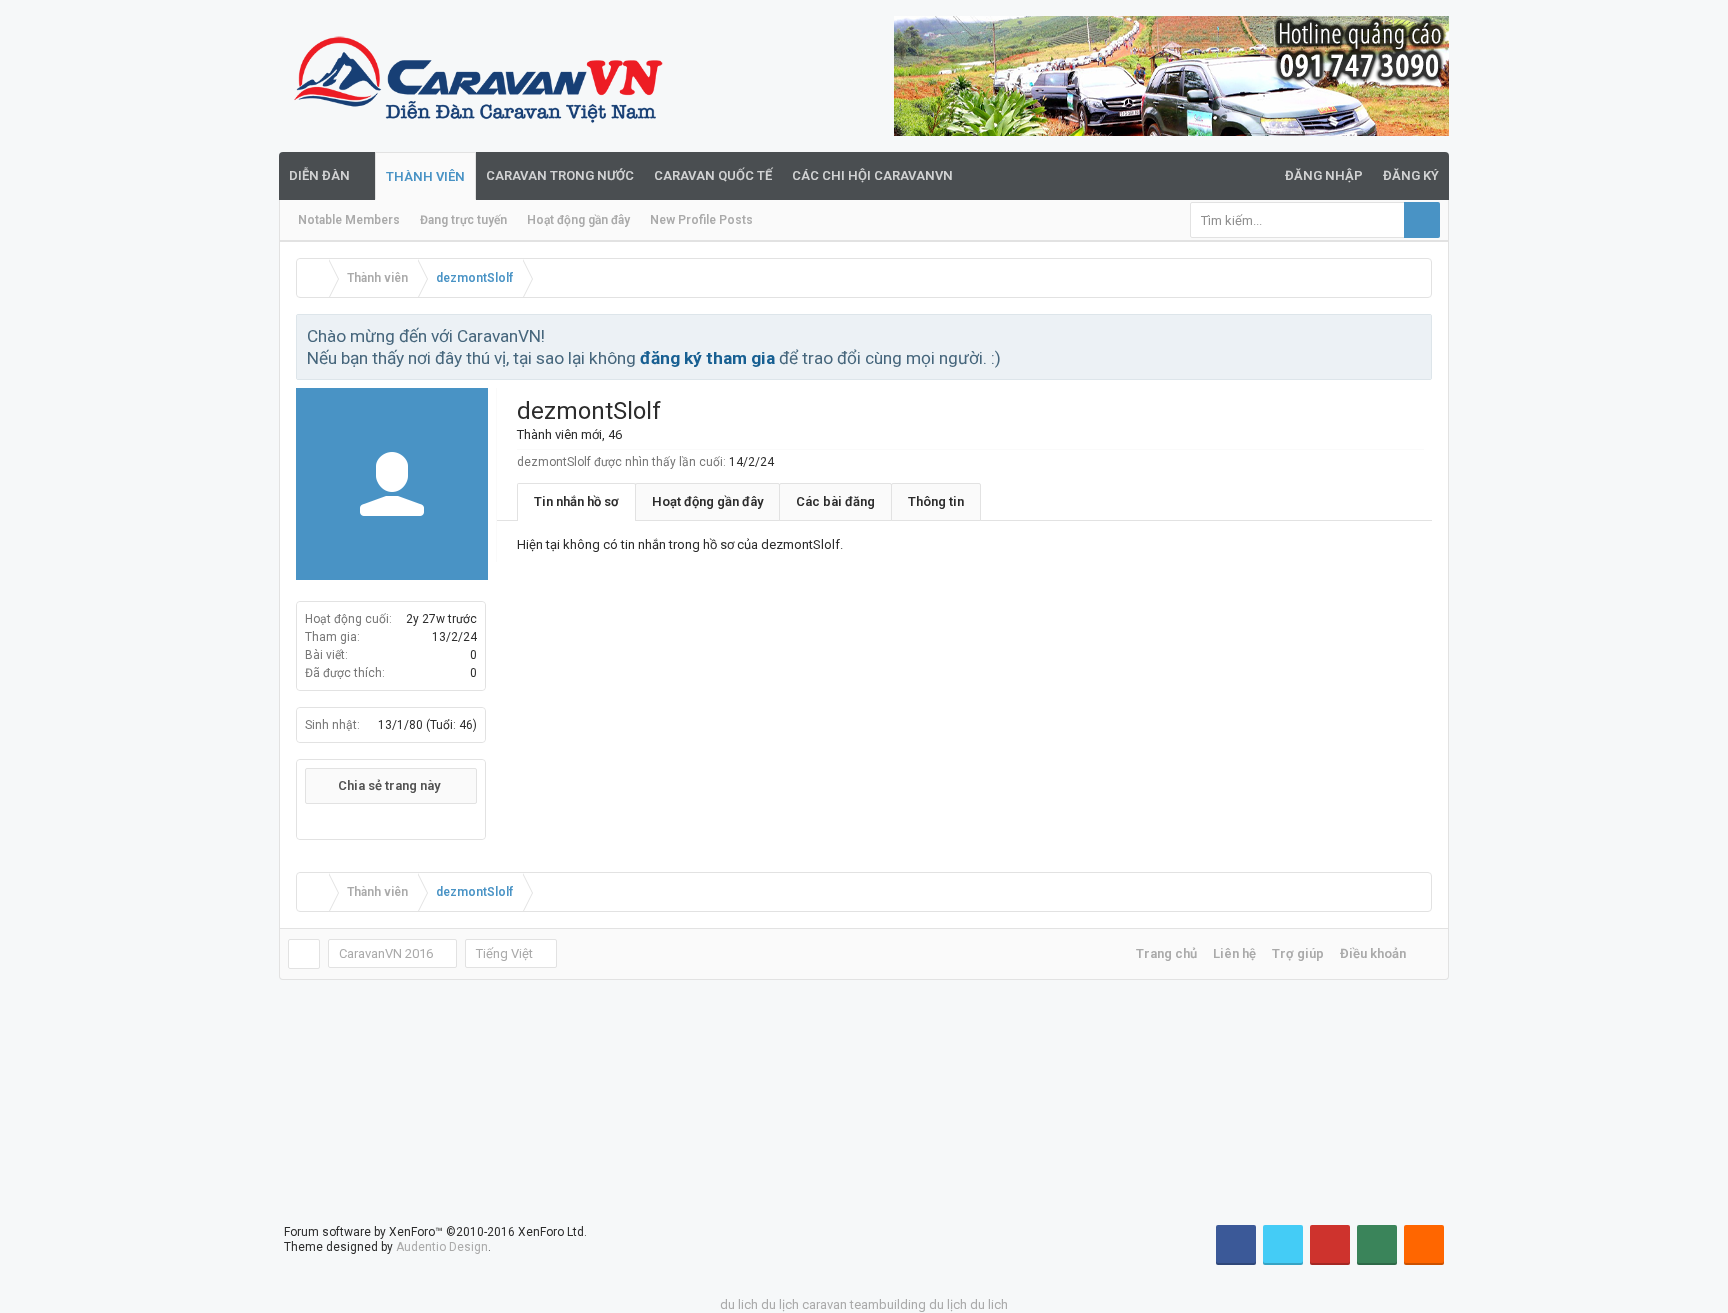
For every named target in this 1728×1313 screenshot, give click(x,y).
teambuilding (888, 1304)
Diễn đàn (319, 175)
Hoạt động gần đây (578, 220)
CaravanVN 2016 (386, 953)
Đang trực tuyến (463, 220)
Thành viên (425, 176)
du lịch (780, 1304)
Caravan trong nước (560, 175)
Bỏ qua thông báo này (1418, 335)
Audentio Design (442, 1247)
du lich (739, 1304)
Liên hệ (1234, 953)
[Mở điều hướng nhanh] (1415, 278)
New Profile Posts (701, 220)
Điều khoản (1373, 953)
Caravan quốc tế (713, 175)
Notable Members (349, 220)
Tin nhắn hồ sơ (576, 501)
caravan (824, 1304)
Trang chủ (1166, 953)
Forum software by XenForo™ (435, 1232)
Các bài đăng (835, 501)
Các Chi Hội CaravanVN (872, 175)
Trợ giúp (1298, 953)
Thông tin (936, 501)
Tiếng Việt (504, 953)
